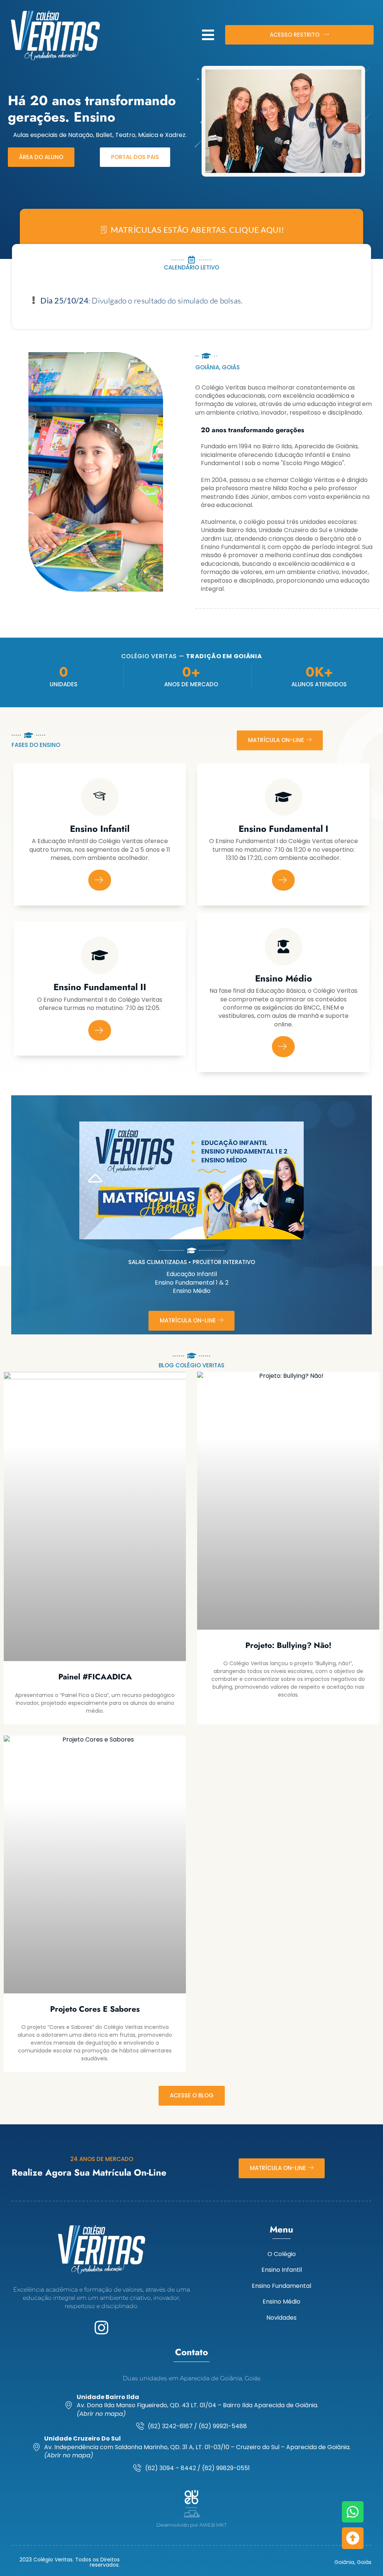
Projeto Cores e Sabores (95, 2009)
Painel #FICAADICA (95, 1677)
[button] (208, 35)
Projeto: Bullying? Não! (288, 1645)
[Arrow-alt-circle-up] (353, 2538)
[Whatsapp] (353, 2512)
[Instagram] (102, 2328)
